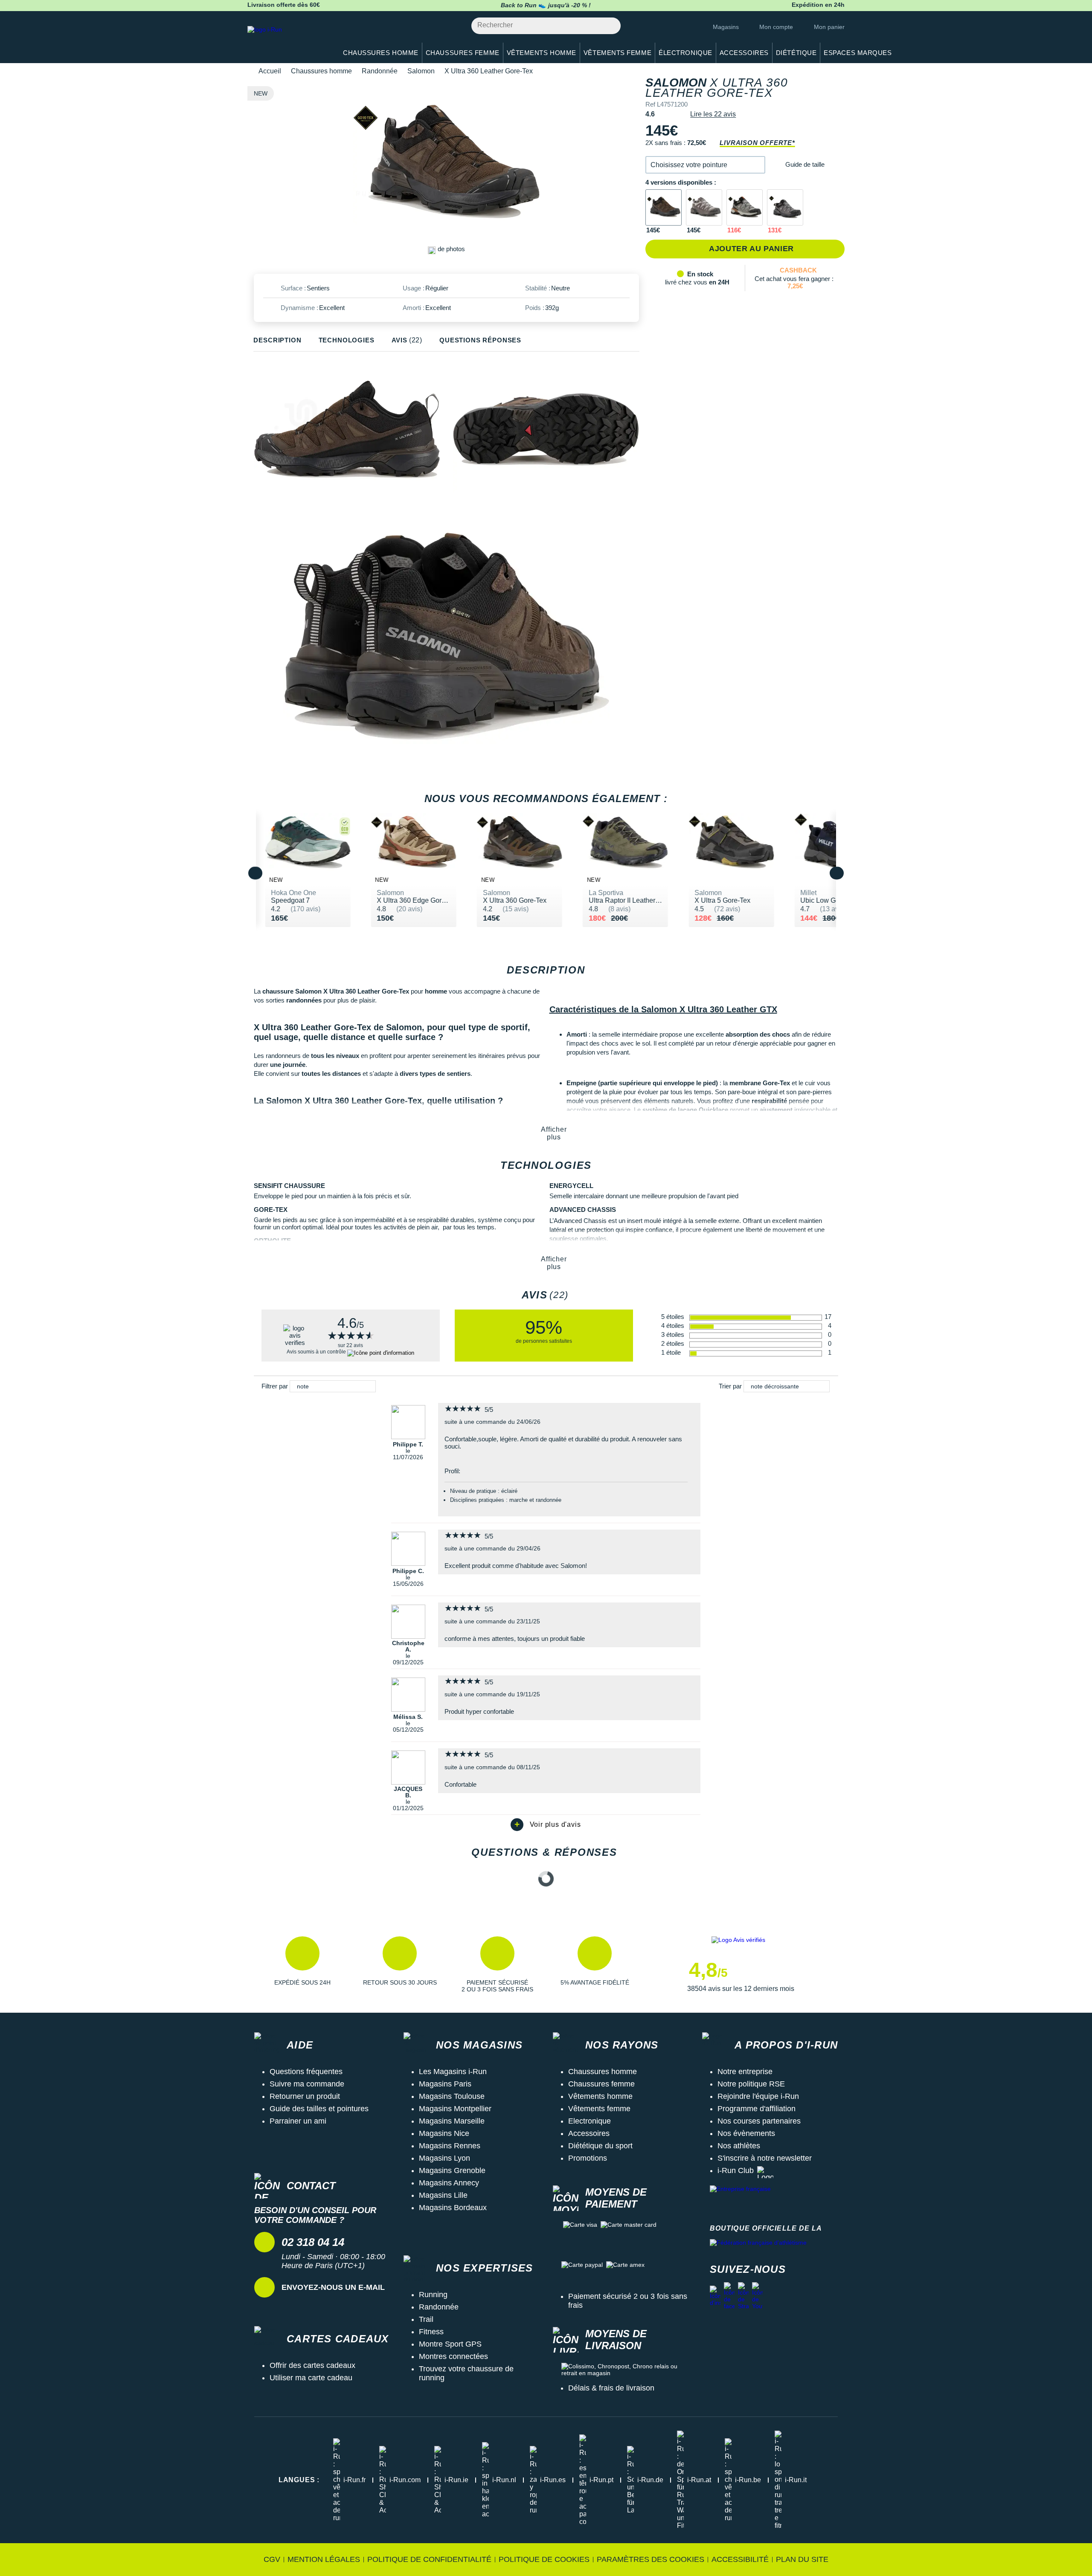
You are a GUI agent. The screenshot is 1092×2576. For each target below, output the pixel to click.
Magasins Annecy (449, 2183)
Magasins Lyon (444, 2158)
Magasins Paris (445, 2084)
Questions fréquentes (306, 2072)
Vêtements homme (600, 2096)
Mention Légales (324, 2559)
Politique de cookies (544, 2559)
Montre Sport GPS (450, 2344)
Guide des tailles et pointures (319, 2109)
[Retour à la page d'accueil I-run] (288, 40)
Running (433, 2295)
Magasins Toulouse (452, 2096)
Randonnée (380, 71)
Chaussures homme (321, 71)
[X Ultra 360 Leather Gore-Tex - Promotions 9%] (785, 207)
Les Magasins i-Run (453, 2072)
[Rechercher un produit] (609, 26)
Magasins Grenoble (452, 2170)
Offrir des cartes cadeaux (312, 2365)
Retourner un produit (305, 2096)
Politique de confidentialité (429, 2559)
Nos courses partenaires (759, 2121)
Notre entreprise (745, 2072)
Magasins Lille (443, 2195)
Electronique (590, 2121)
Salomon (421, 71)
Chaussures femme (601, 2084)
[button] (705, 165)
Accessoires (589, 2133)
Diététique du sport (600, 2146)
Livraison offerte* (757, 143)
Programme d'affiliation (757, 2109)
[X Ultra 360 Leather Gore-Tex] (664, 207)
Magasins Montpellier (455, 2109)
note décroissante (775, 1386)
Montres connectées (453, 2356)
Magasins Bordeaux (453, 2208)
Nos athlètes (739, 2146)
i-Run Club (736, 2170)
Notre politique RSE (751, 2084)
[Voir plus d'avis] (546, 1825)
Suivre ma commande (307, 2084)
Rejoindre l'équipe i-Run (758, 2096)
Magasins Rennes (450, 2146)
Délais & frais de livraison (611, 2388)
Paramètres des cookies (651, 2559)
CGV (272, 2559)
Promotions (588, 2158)
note (303, 1386)
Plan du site (802, 2559)
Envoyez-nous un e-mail (333, 2287)
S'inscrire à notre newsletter (765, 2158)
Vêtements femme (599, 2109)
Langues (299, 2480)
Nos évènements (746, 2133)
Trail (426, 2319)
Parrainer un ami (298, 2121)
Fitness (431, 2332)
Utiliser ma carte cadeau (311, 2378)
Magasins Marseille (452, 2121)
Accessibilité (740, 2559)
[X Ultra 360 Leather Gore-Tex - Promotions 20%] (745, 207)
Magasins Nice (444, 2133)
